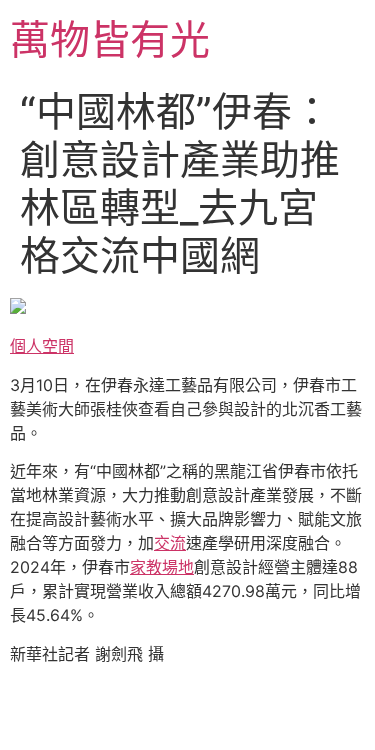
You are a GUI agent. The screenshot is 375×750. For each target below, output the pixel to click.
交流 (170, 543)
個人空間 (42, 346)
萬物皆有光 (110, 39)
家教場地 (162, 567)
